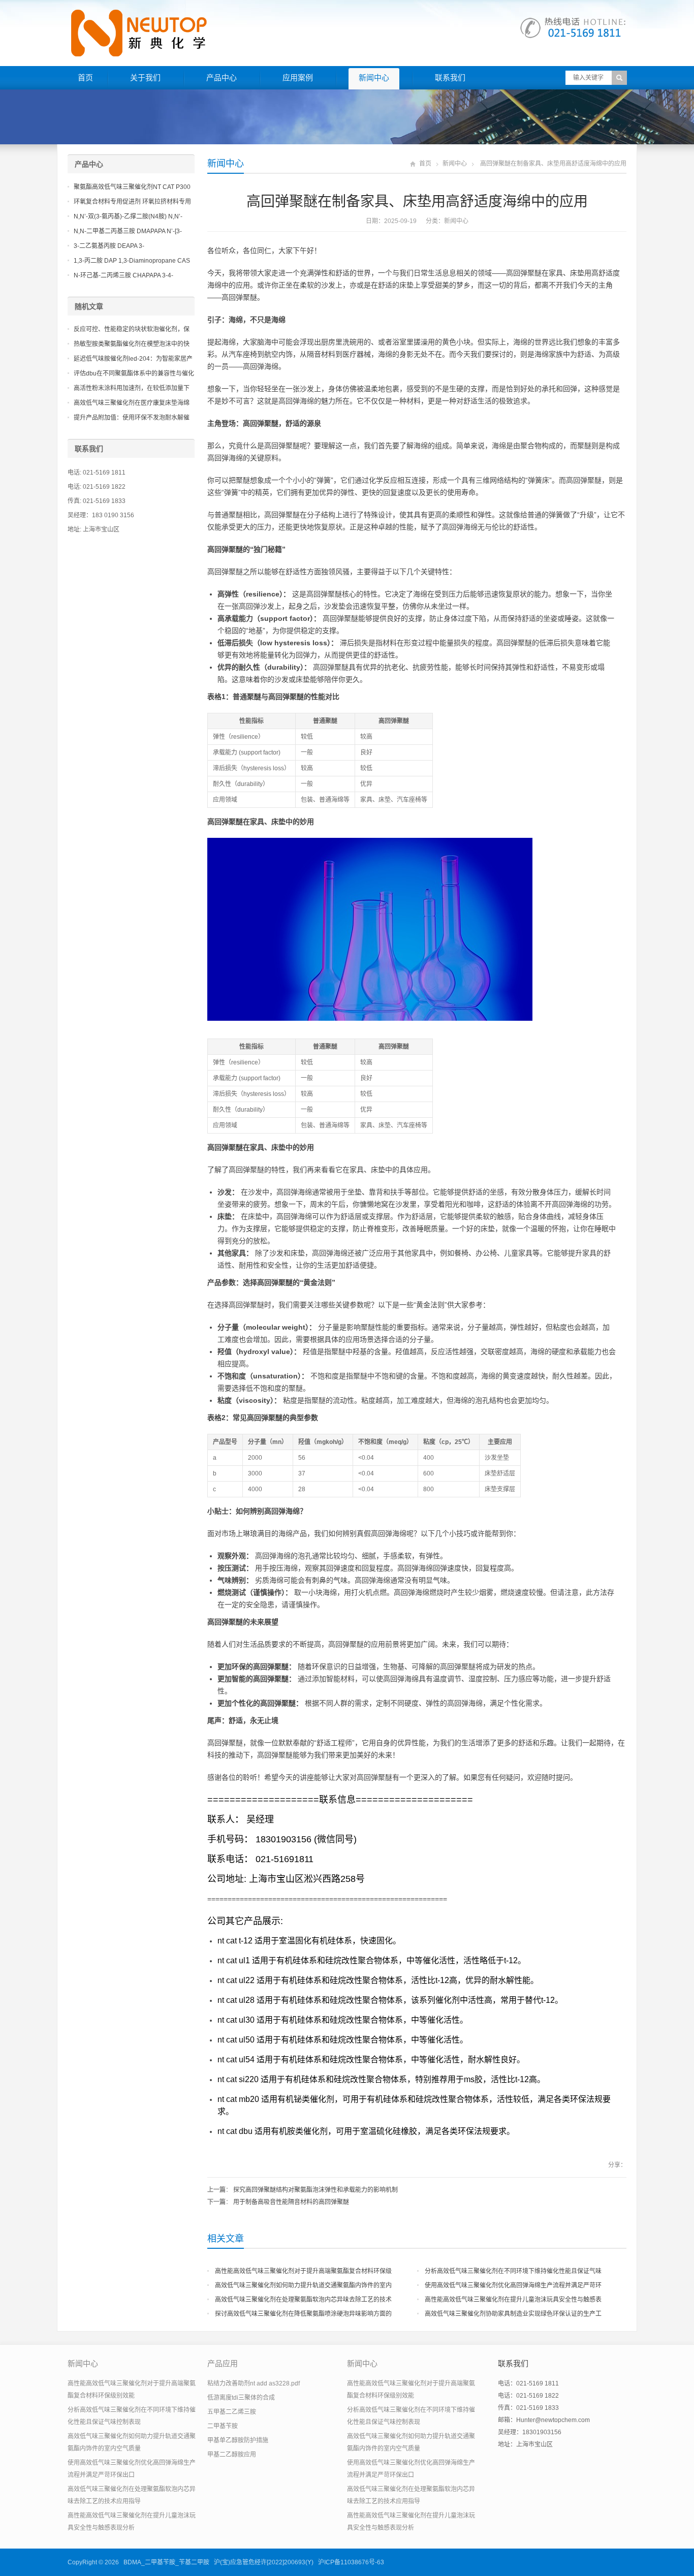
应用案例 (298, 77)
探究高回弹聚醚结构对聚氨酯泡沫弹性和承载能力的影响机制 (316, 2190)
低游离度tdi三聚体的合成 (241, 2398)
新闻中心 (374, 77)
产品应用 (223, 2363)
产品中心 (222, 77)
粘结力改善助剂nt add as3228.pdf (254, 2383)
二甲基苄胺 (223, 2426)
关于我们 (145, 77)
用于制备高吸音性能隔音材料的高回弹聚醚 (291, 2202)
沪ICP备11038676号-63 (351, 2562)
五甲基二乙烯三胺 (232, 2412)
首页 (85, 77)
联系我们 (450, 77)
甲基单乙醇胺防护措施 (238, 2440)
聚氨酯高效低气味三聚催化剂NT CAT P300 (132, 187)
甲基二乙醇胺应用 (232, 2455)
